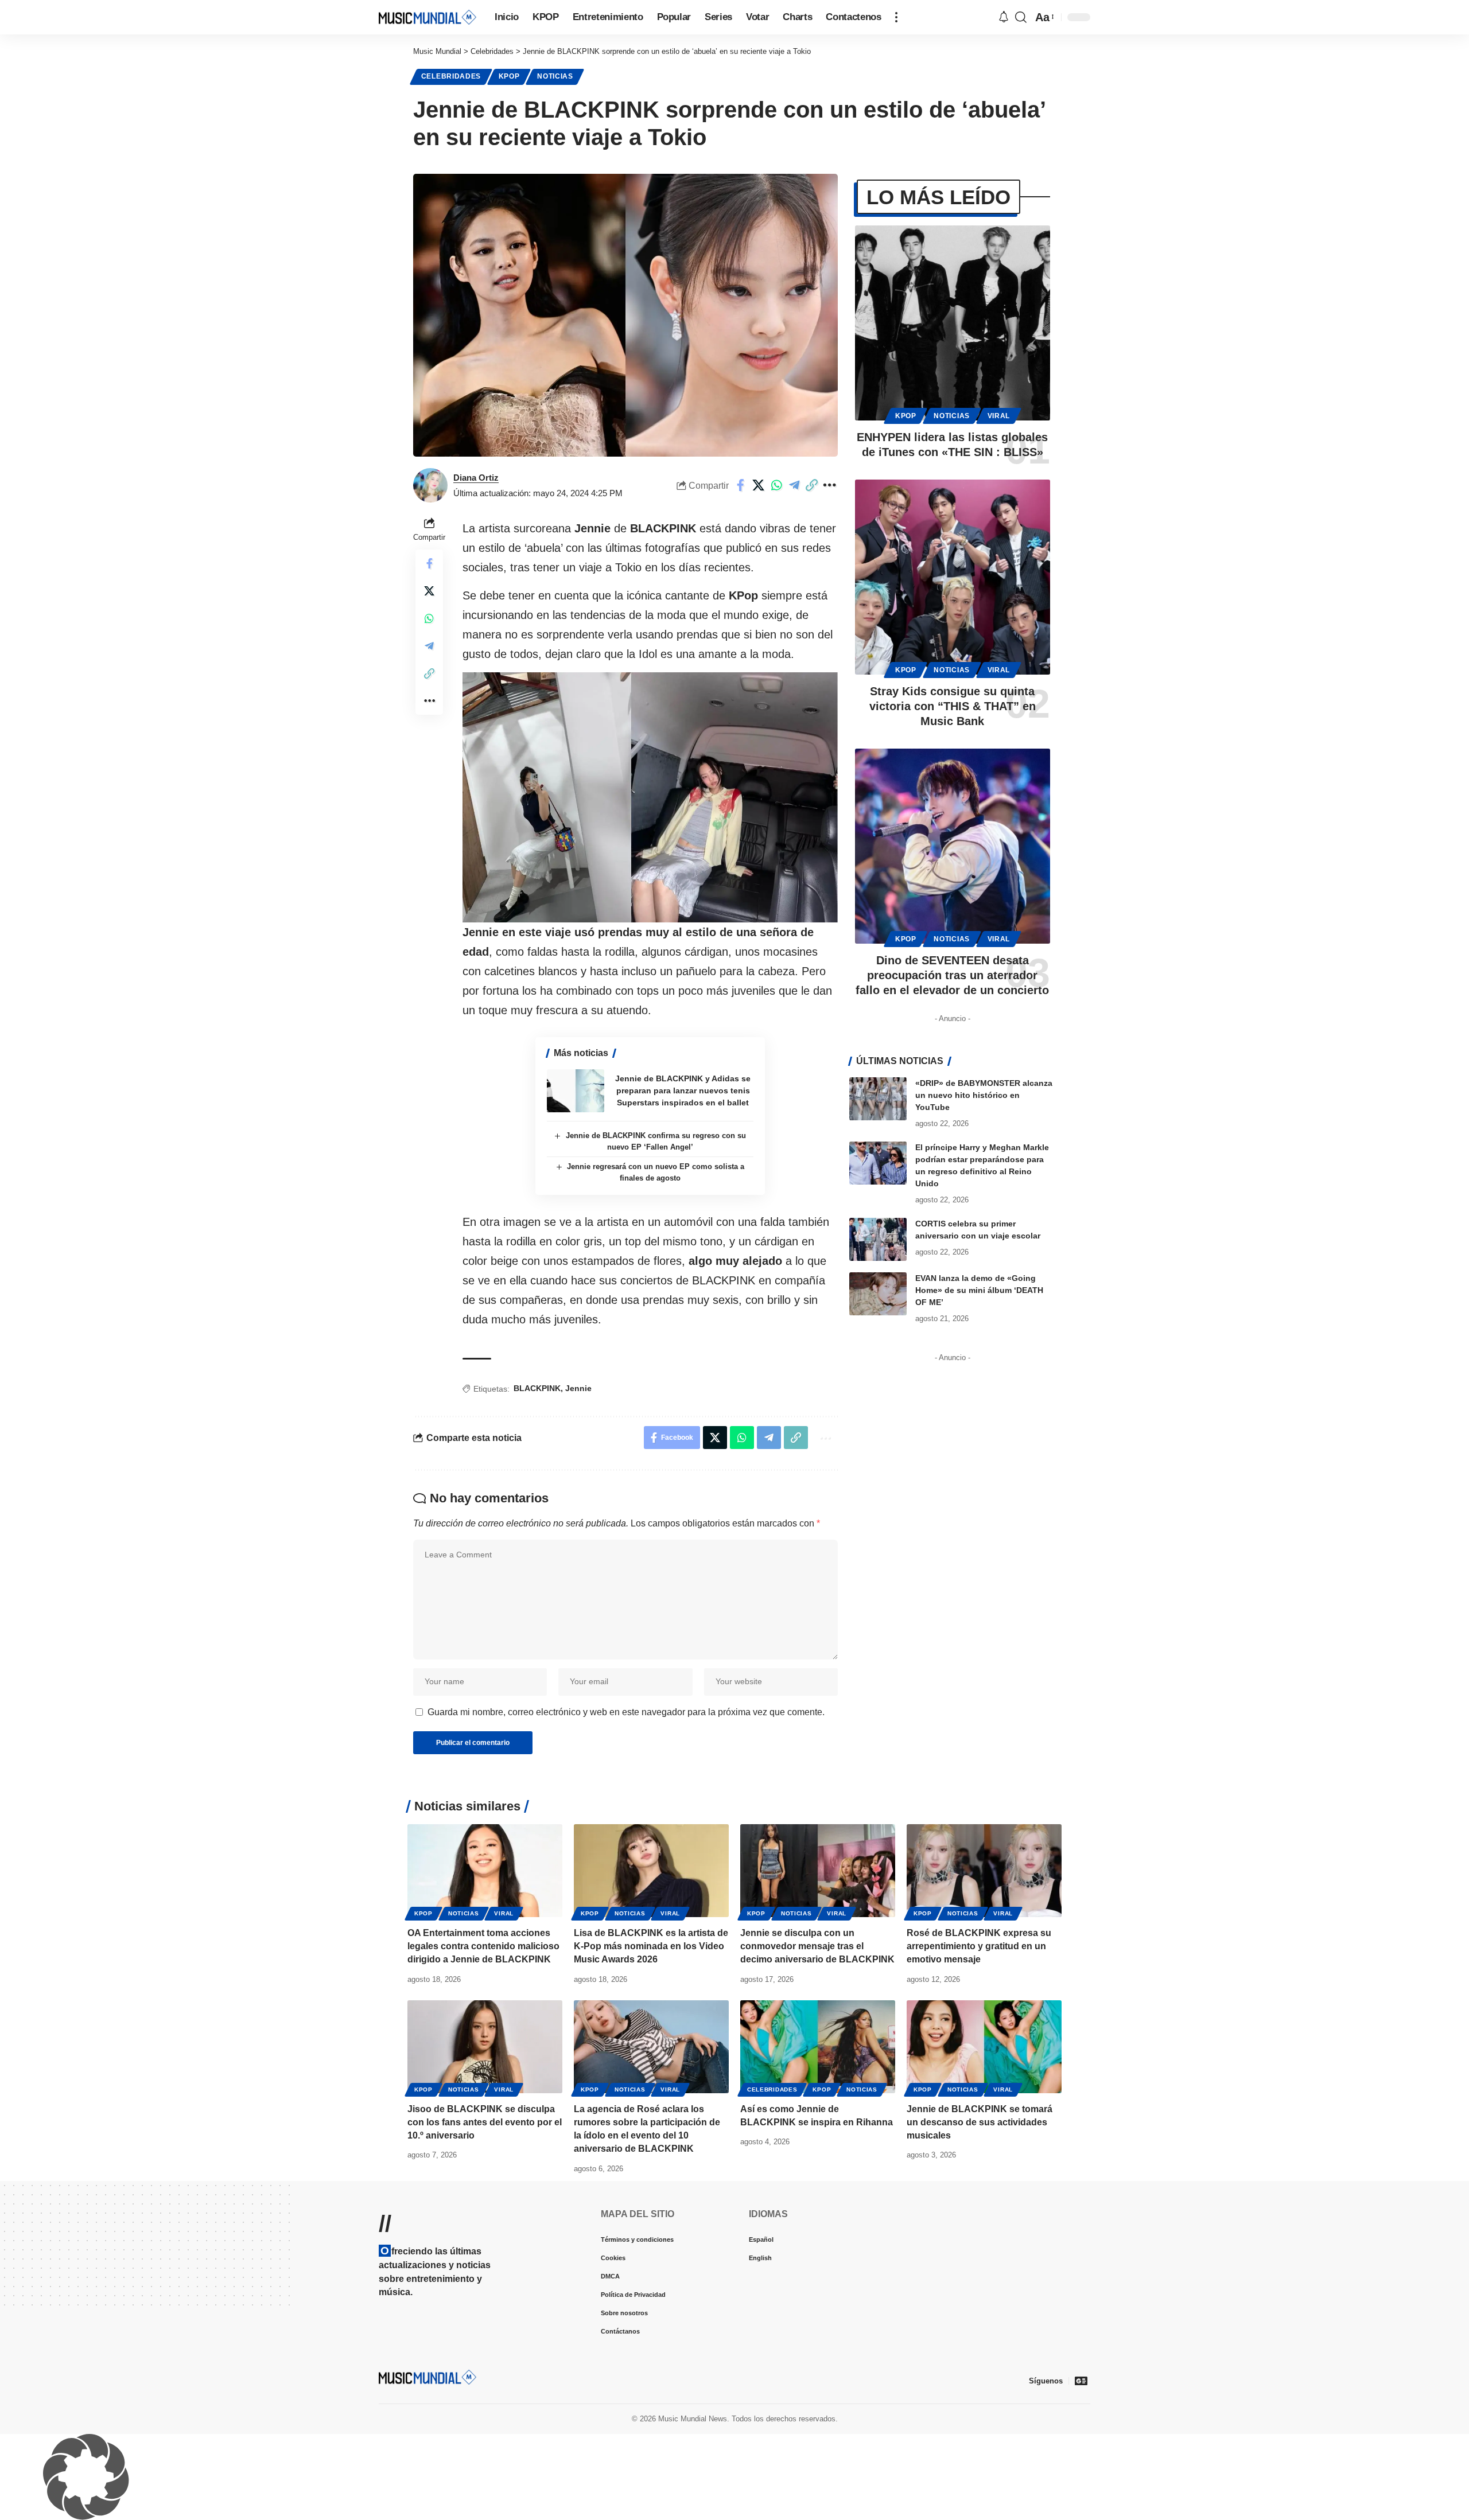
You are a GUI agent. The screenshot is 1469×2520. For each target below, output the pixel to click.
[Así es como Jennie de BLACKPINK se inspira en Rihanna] (818, 2047)
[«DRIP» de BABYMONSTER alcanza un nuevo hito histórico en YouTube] (878, 1099)
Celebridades (451, 76)
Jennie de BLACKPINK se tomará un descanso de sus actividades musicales (980, 2122)
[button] (896, 17)
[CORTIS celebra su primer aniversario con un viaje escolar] (878, 1239)
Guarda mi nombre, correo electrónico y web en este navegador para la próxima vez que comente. (626, 1712)
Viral (999, 416)
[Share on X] (759, 485)
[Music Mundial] (428, 17)
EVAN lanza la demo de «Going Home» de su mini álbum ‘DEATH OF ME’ (979, 1290)
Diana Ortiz (476, 478)
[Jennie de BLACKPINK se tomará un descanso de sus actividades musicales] (984, 2047)
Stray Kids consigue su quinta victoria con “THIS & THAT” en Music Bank (953, 706)
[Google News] (1081, 2381)
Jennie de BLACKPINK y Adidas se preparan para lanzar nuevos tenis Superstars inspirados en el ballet (683, 1090)
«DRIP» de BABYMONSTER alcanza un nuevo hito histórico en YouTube (984, 1095)
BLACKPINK (537, 1388)
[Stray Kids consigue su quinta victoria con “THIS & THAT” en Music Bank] (953, 577)
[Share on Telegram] (794, 485)
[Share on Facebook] (741, 485)
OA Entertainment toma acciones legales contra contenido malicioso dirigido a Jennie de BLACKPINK (483, 1946)
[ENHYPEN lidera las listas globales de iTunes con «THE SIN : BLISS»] (953, 323)
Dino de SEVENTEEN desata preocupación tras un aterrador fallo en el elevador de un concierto (952, 975)
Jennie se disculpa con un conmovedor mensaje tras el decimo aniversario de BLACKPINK (817, 1946)
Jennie (578, 1388)
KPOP (509, 76)
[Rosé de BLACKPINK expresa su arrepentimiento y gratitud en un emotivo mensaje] (984, 1871)
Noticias (555, 76)
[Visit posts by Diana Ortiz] (430, 485)
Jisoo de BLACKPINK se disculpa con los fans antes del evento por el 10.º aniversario (485, 2122)
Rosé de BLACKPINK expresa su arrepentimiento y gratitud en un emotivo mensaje (979, 1946)
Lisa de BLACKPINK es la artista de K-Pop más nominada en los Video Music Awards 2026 (651, 1946)
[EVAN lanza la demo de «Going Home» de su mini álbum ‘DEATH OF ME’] (878, 1294)
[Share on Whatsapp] (776, 485)
